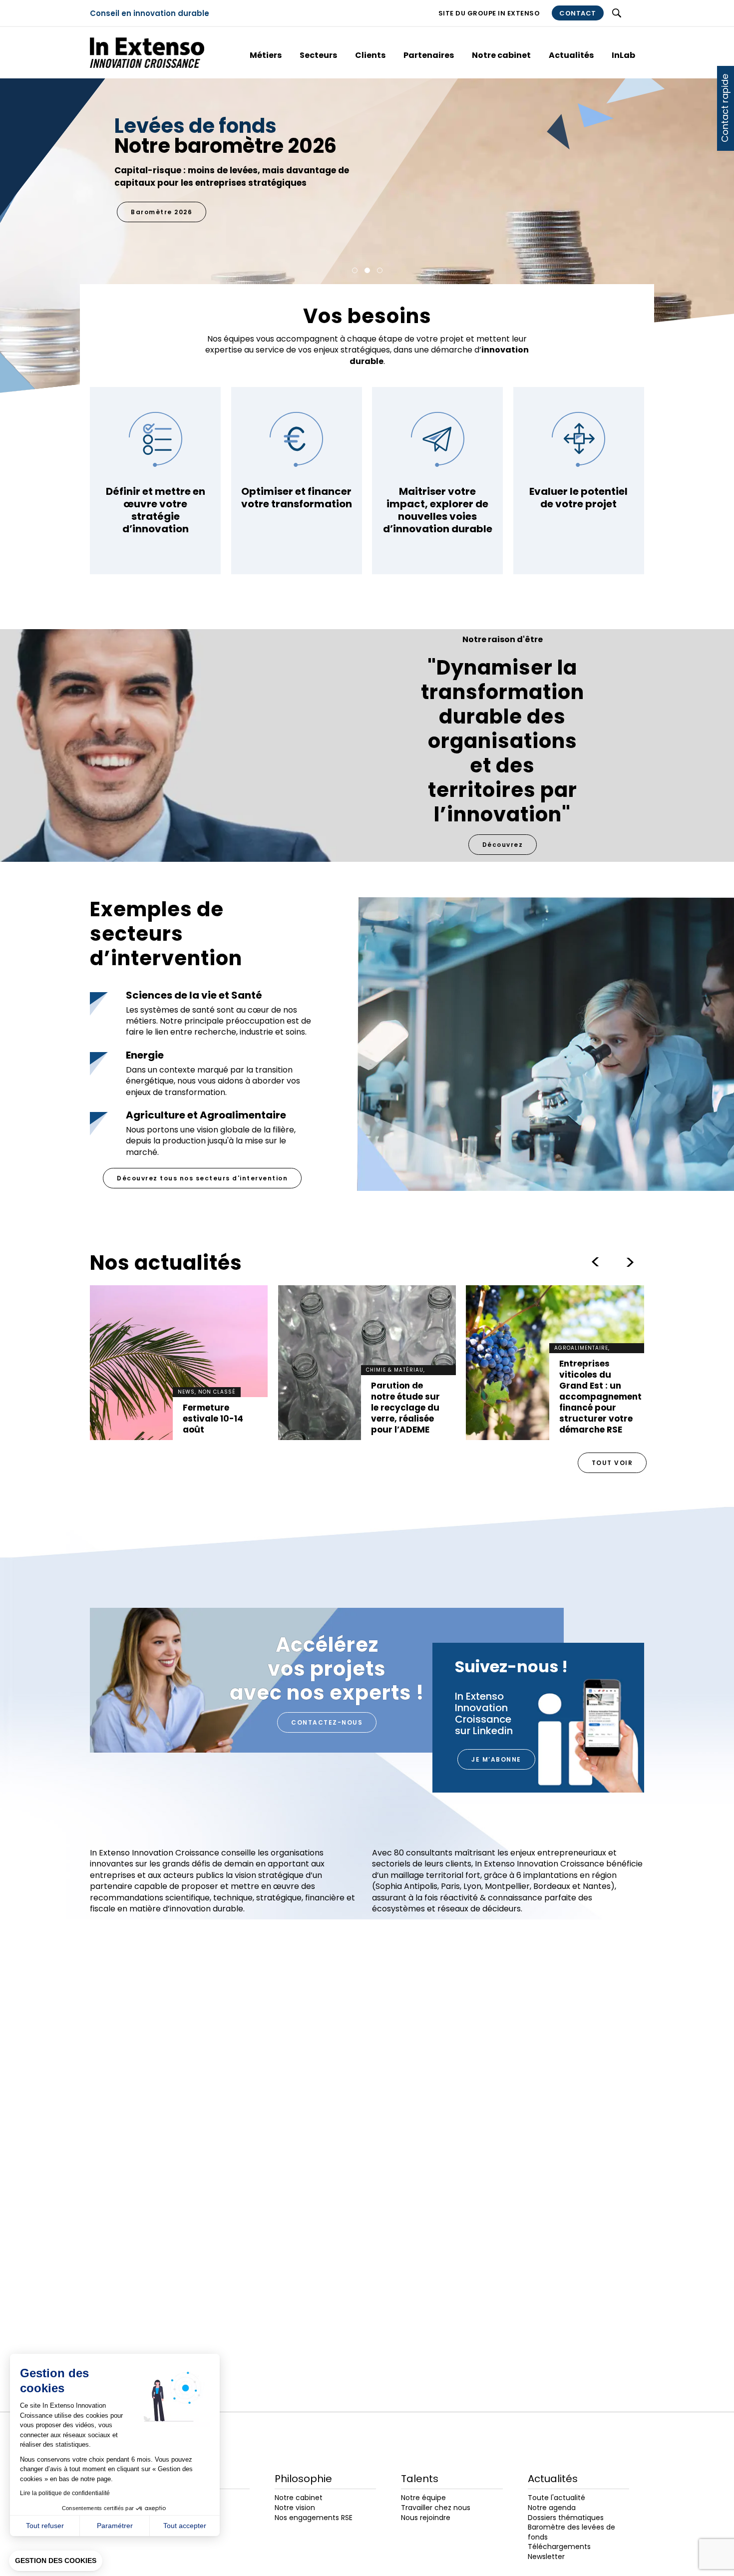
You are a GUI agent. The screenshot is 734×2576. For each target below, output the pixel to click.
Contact (578, 13)
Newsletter (546, 2557)
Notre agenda (552, 2508)
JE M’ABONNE (496, 1759)
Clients (370, 55)
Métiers (266, 55)
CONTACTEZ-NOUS (327, 1722)
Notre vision (295, 2508)
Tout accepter (185, 2526)
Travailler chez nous (436, 2508)
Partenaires (429, 55)
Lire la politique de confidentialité (65, 2493)
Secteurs (318, 55)
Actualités (571, 55)
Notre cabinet (501, 55)
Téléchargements (559, 2547)
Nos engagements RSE (174, 187)
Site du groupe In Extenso (489, 13)
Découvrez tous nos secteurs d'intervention (202, 1178)
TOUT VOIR (612, 1463)
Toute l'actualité (556, 2498)
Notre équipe (423, 2498)
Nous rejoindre (426, 2518)
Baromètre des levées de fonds (571, 2532)
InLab (623, 55)
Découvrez (503, 845)
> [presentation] (595, 1262)
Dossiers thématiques (566, 2518)
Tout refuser (45, 2526)
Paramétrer (115, 2526)
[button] (56, 2561)
